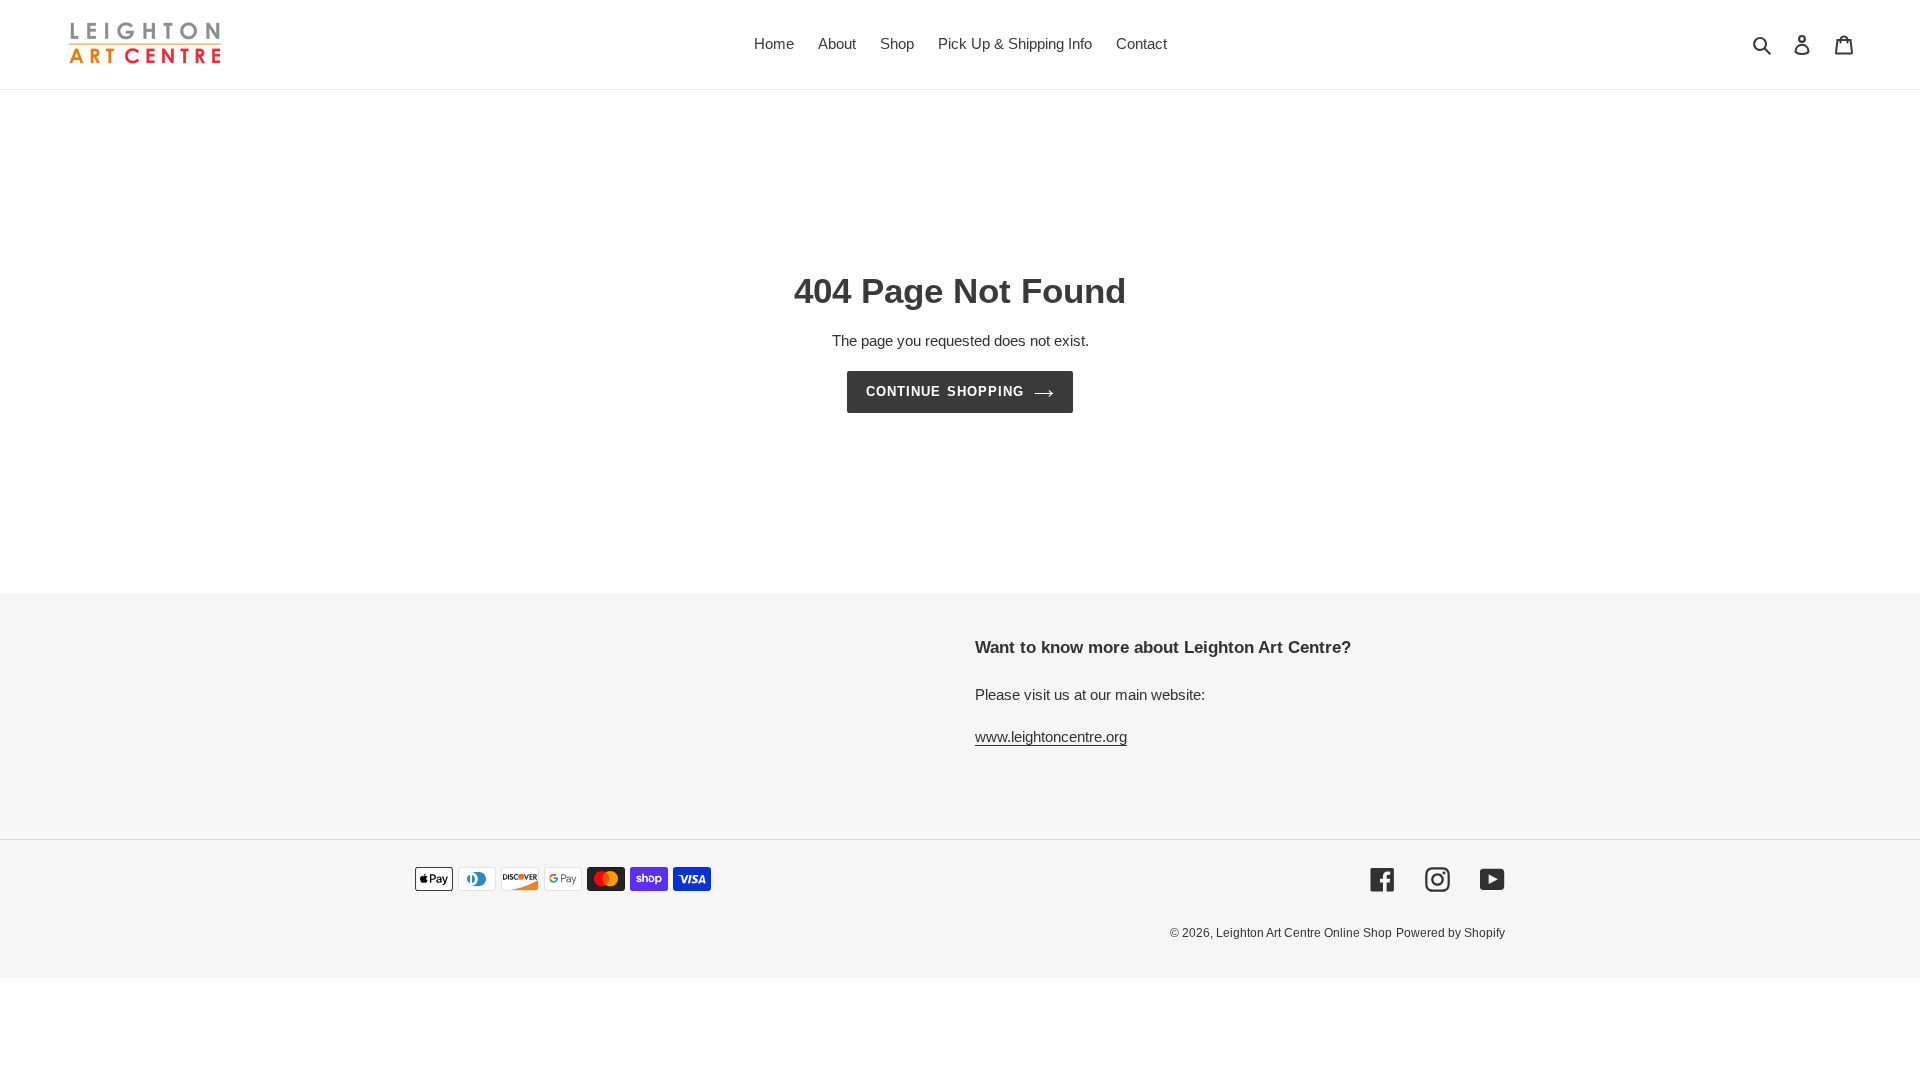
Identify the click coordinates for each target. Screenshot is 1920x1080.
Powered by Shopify (1450, 933)
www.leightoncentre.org (1051, 736)
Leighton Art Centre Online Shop (1304, 933)
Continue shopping (945, 391)
